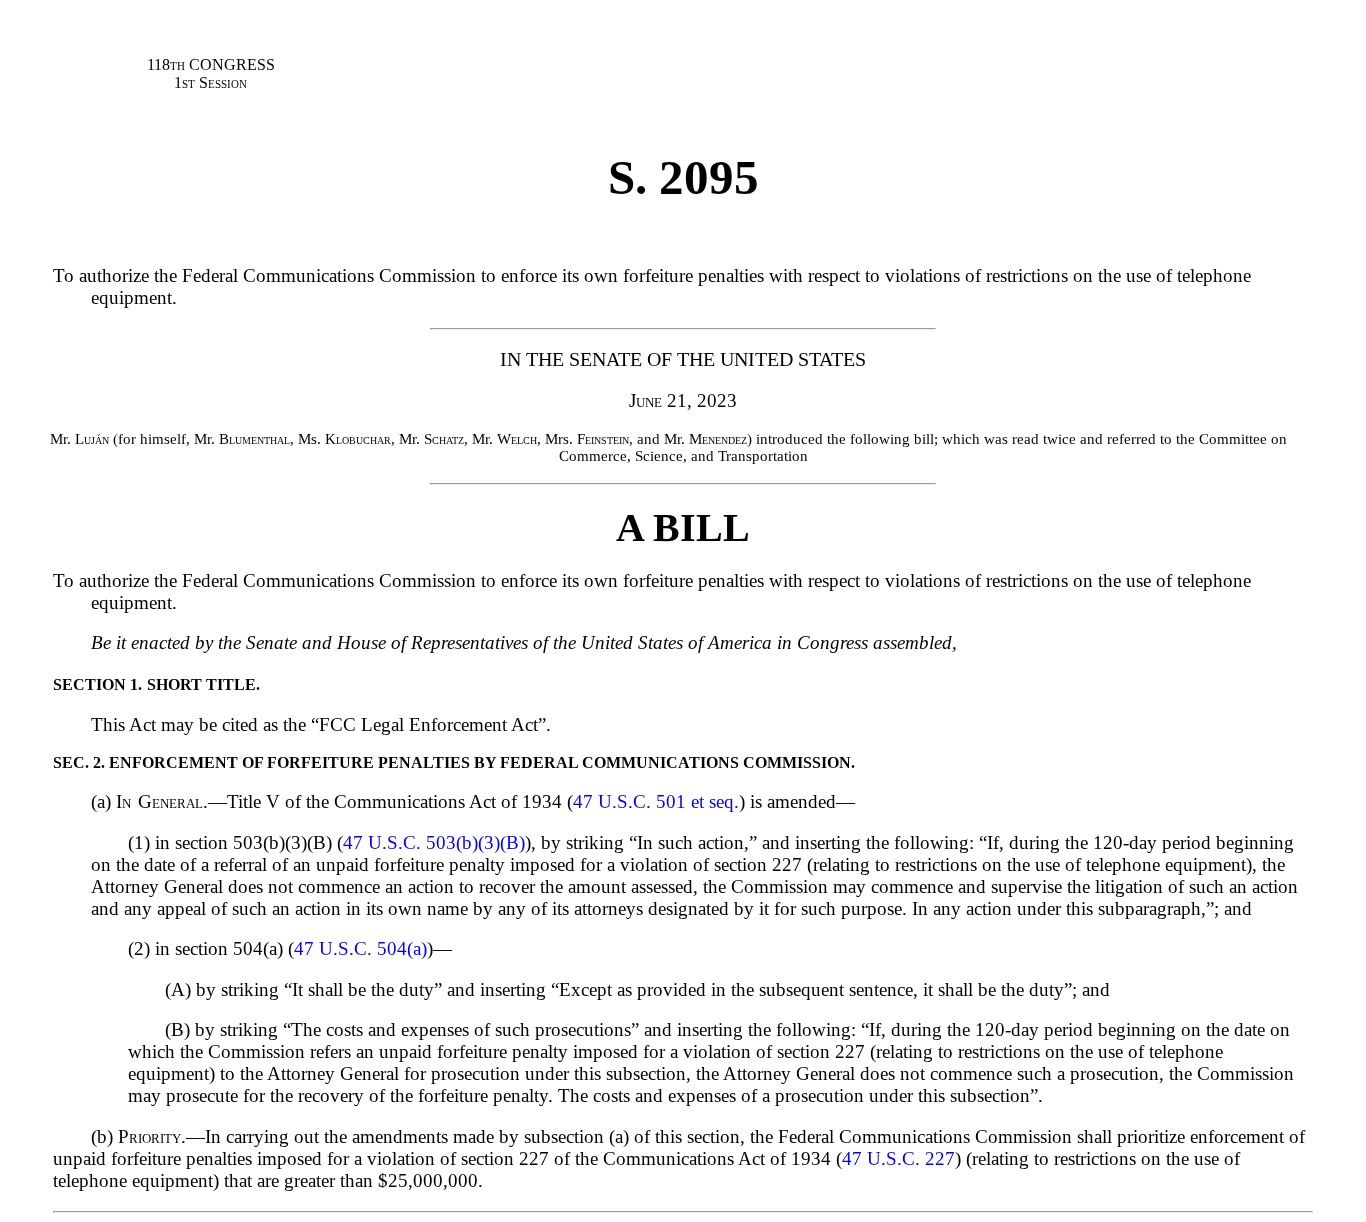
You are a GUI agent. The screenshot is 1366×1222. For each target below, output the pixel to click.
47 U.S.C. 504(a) (360, 948)
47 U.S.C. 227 (898, 1158)
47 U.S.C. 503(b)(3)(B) (434, 842)
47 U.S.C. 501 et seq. (656, 801)
